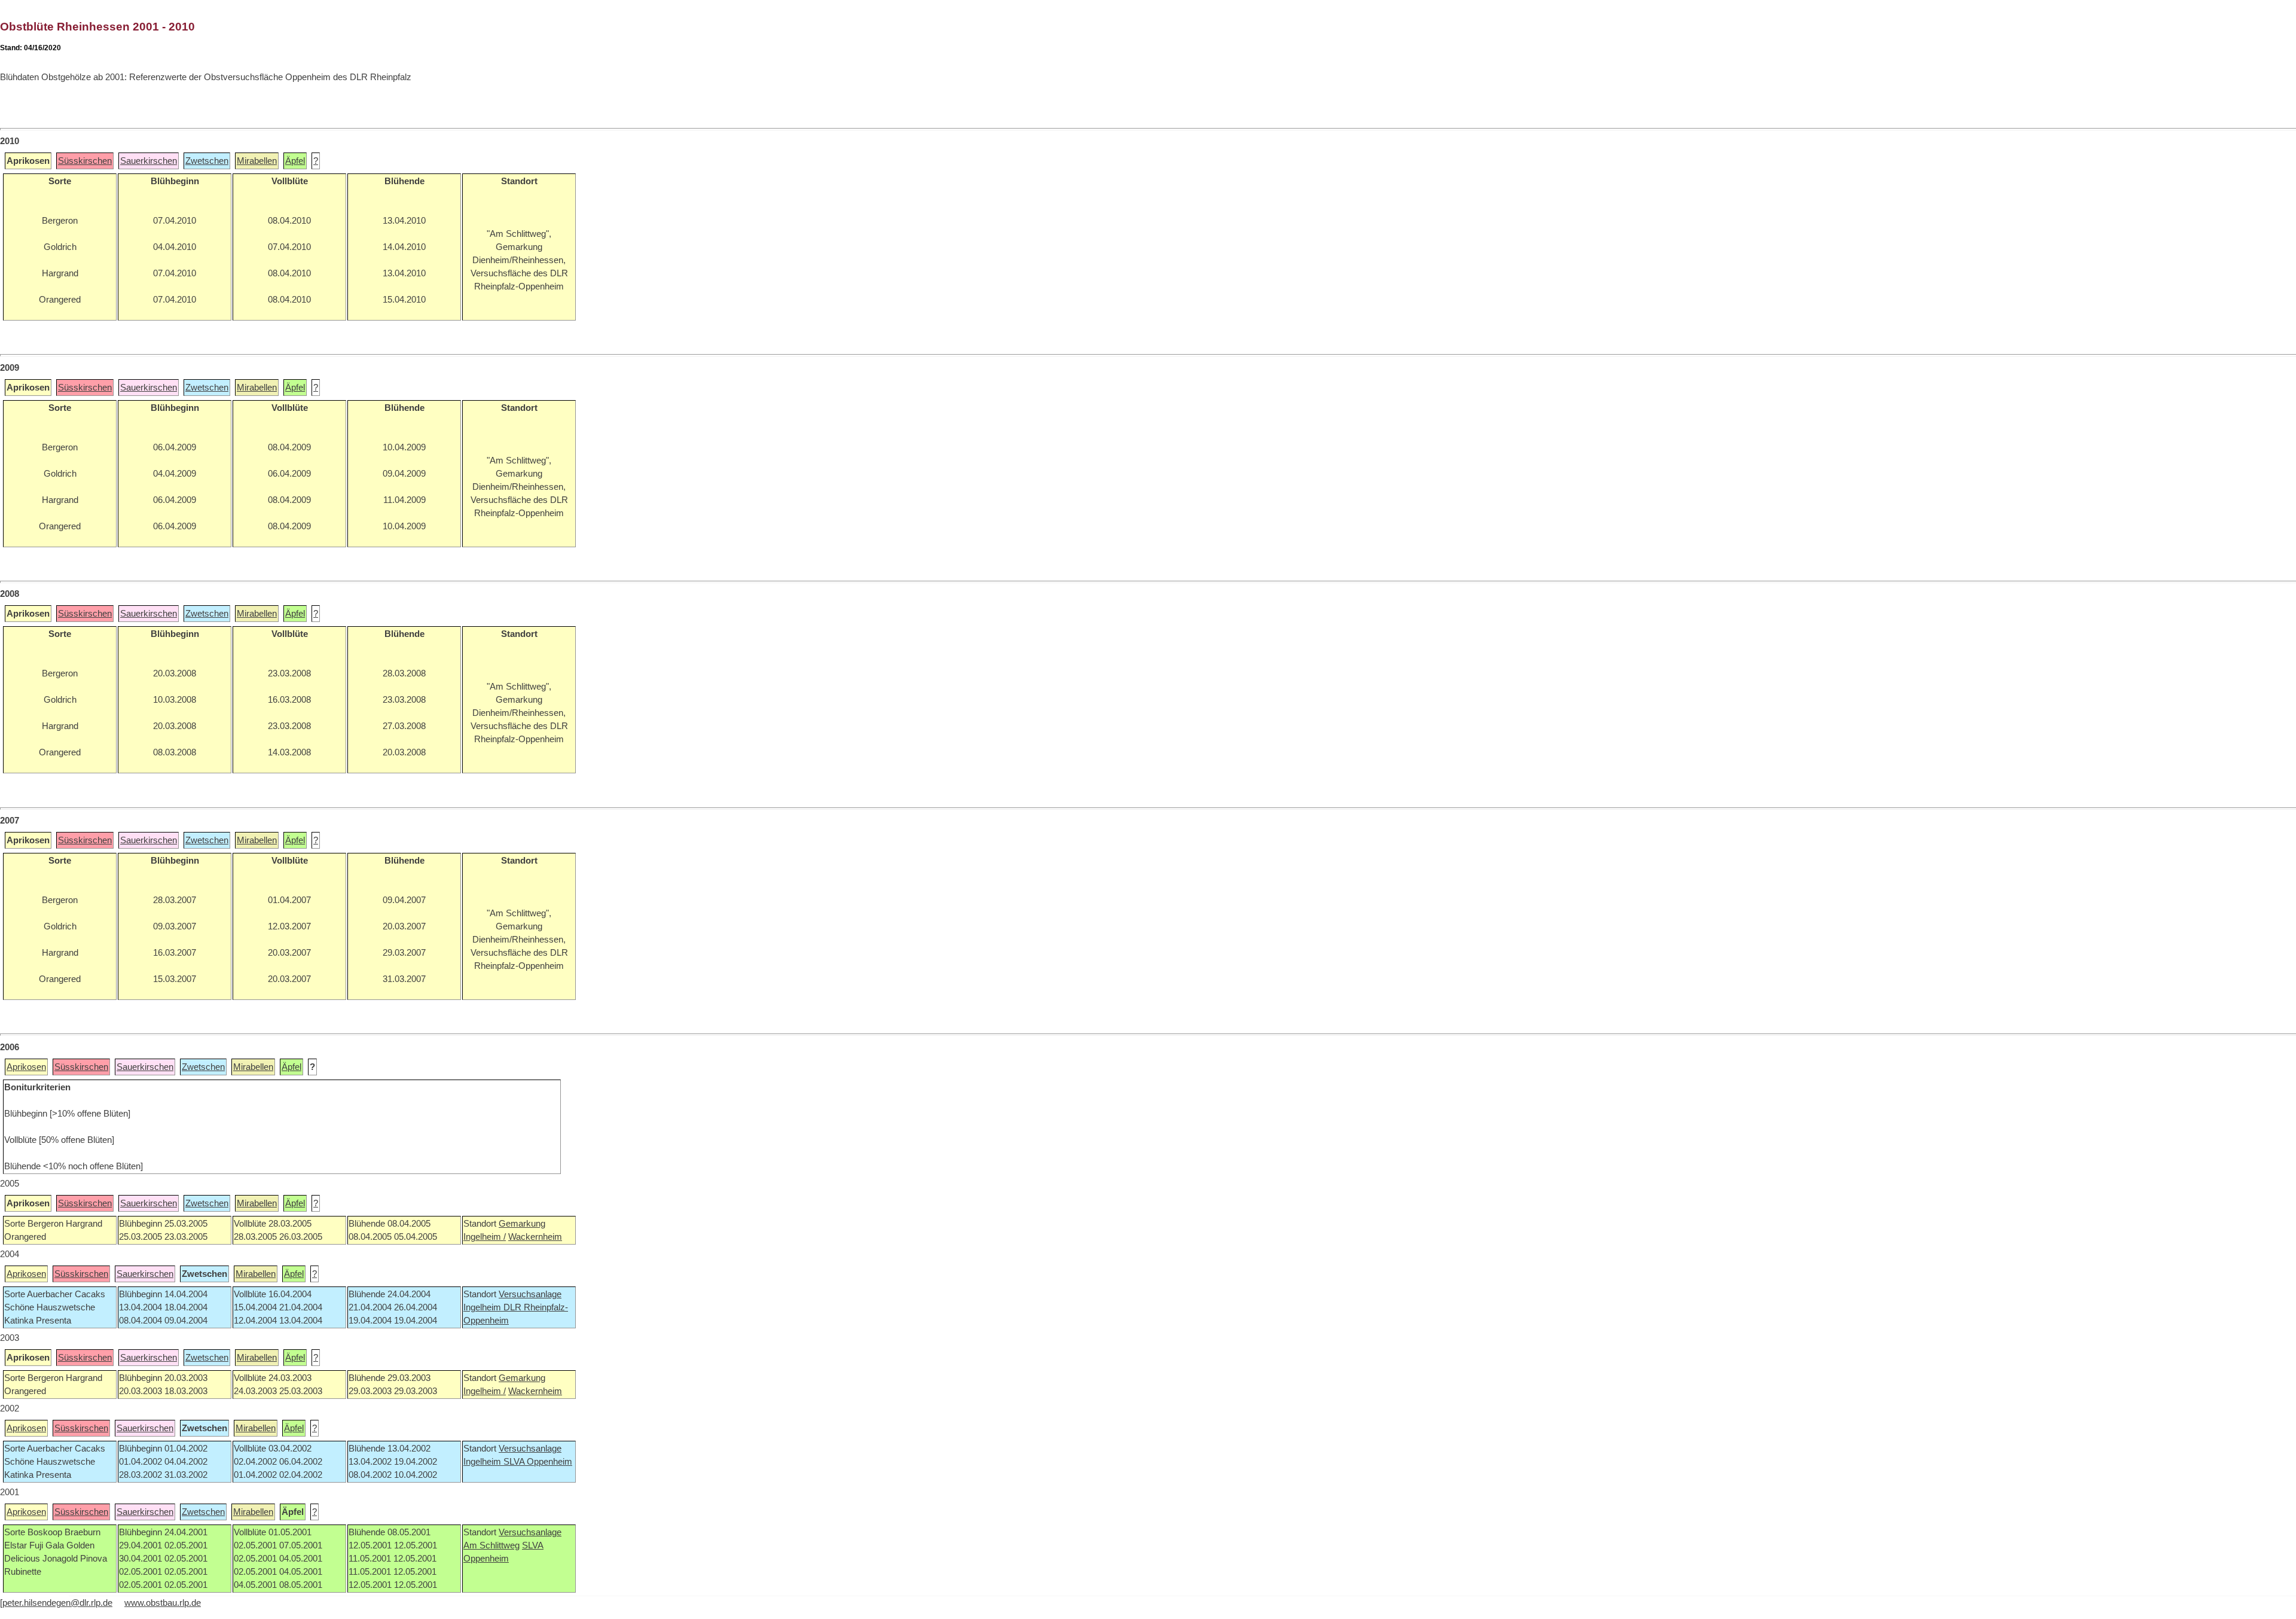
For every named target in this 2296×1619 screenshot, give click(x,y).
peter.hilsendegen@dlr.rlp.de (57, 1603)
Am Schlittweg (491, 1545)
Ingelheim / (485, 1237)
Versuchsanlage (530, 1294)
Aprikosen (26, 1067)
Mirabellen (257, 161)
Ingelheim (483, 1307)
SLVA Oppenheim (538, 1462)
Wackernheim (535, 1237)
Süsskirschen (85, 161)
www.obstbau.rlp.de (163, 1603)
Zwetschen (207, 161)
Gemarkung (522, 1224)
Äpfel (295, 161)
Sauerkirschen (149, 161)
